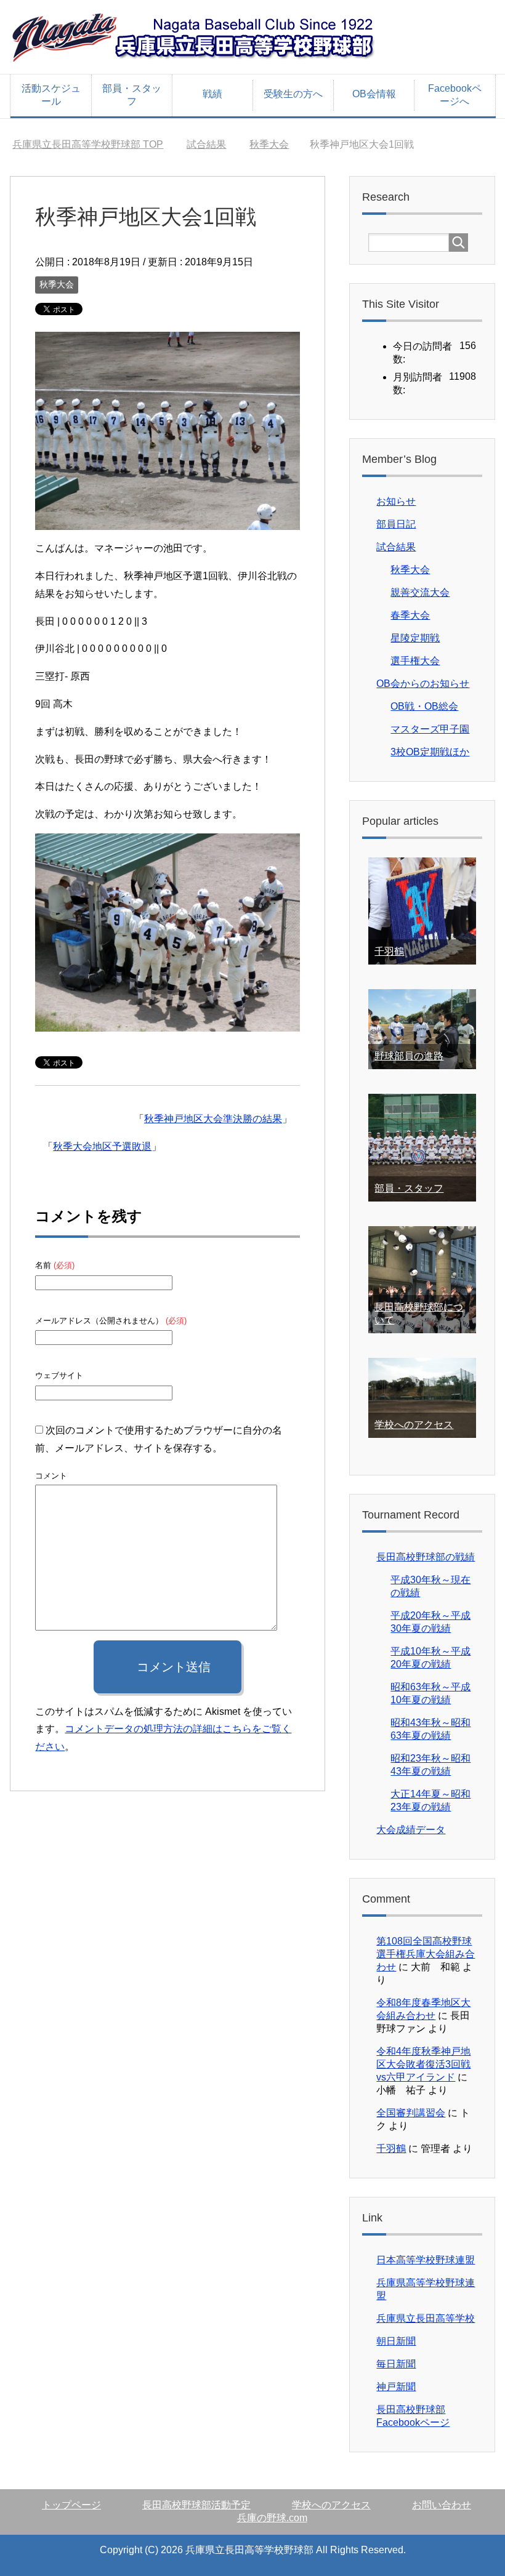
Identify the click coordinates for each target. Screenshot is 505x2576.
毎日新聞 (396, 2364)
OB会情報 (374, 94)
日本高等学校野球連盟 (426, 2260)
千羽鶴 (389, 951)
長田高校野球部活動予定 (196, 2505)
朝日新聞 (396, 2341)
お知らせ (396, 501)
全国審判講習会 (411, 2113)
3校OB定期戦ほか (430, 752)
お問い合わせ (442, 2505)
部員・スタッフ (132, 95)
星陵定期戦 (415, 638)
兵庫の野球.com (272, 2518)
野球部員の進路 (409, 1056)
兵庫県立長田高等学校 (426, 2318)
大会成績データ (411, 1830)
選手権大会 (415, 661)
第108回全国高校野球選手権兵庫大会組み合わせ (426, 1954)
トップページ (71, 2505)
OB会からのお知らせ (423, 684)
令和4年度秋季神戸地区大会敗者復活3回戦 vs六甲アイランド (423, 2064)
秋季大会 (57, 284)
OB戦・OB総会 (424, 706)
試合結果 (396, 547)
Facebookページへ (455, 95)
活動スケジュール (51, 95)
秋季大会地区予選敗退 (102, 1146)
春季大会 (410, 615)
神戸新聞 (396, 2387)
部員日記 (396, 524)
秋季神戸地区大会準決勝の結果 (213, 1119)
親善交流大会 (420, 592)
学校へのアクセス (414, 1425)
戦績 (212, 94)
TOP (88, 144)
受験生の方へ (293, 94)
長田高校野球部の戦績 (426, 1557)
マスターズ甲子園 (430, 729)
